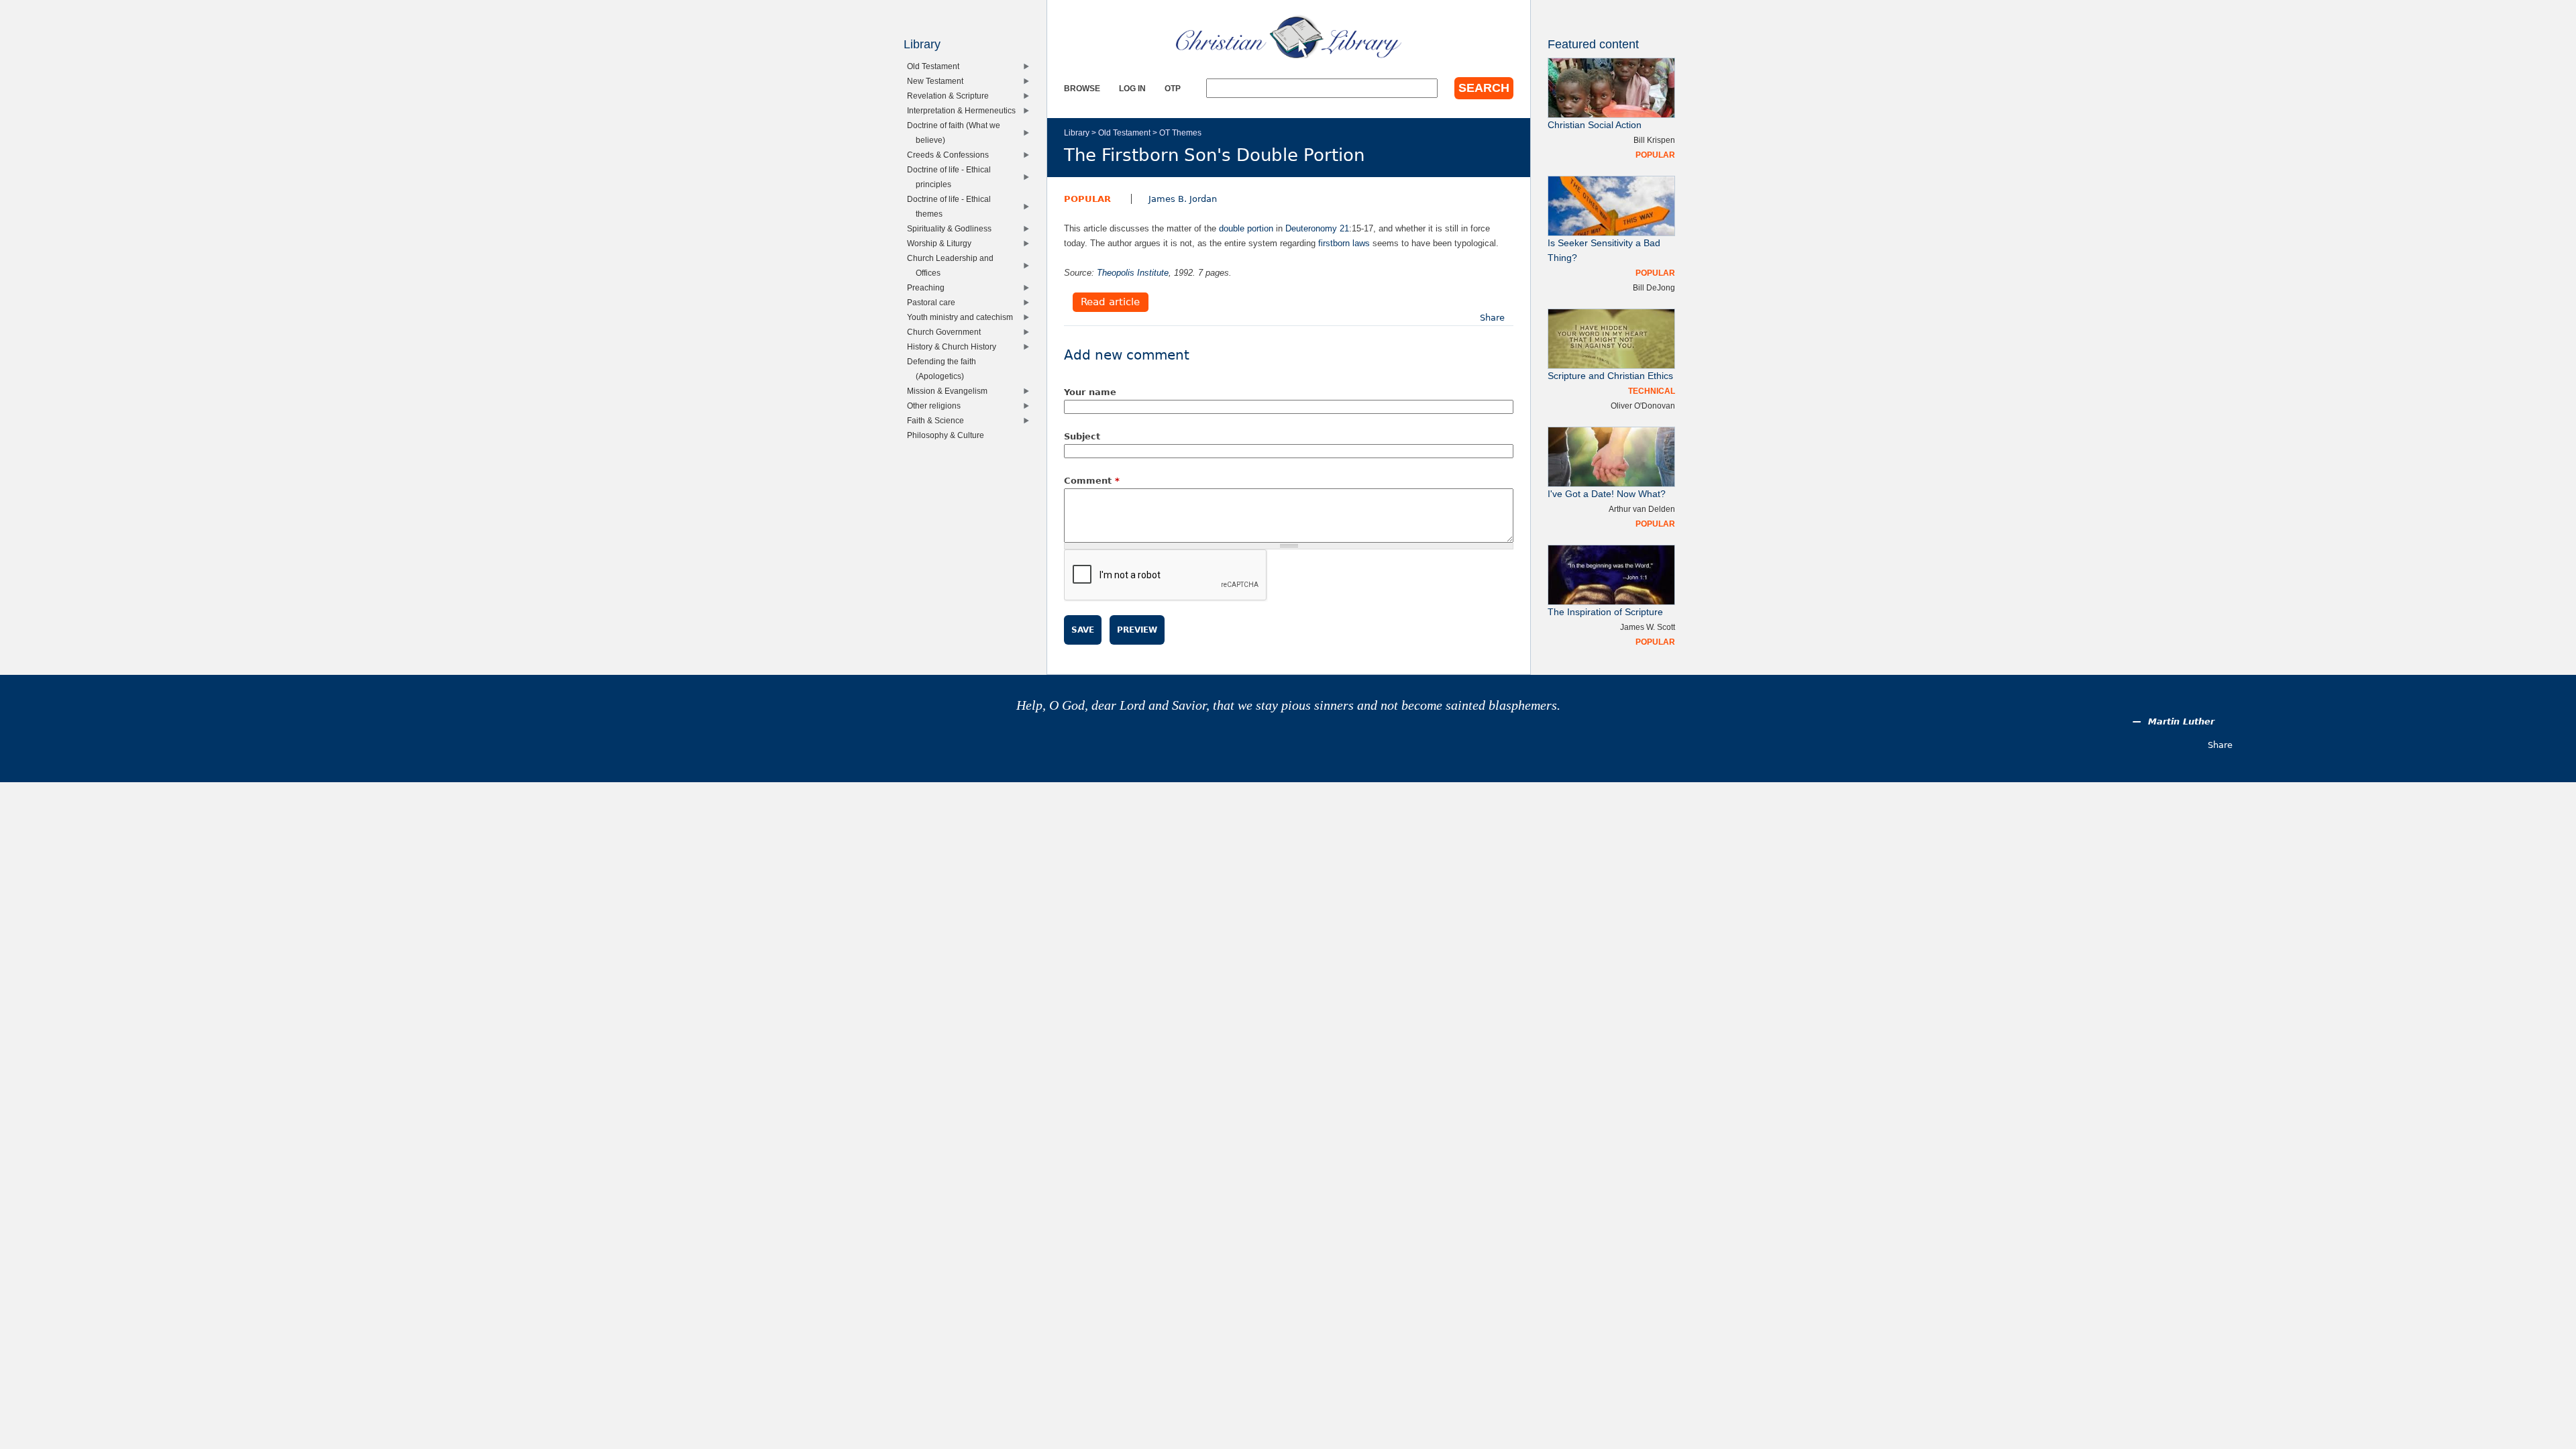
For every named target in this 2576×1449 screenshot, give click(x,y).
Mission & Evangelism (950, 391)
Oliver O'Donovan (1643, 406)
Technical (1652, 391)
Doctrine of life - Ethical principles (952, 177)
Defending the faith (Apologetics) (945, 369)
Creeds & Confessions (951, 155)
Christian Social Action (1595, 125)
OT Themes (1180, 132)
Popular (1087, 199)
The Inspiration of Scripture (1605, 612)
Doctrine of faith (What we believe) (957, 132)
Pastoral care (934, 302)
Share (1492, 318)
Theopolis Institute (1133, 273)
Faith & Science (938, 420)
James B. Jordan (1183, 199)
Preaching (929, 287)
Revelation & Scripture (951, 96)
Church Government (947, 332)
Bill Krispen (1654, 140)
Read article (1110, 303)
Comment (1092, 481)
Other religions (937, 406)
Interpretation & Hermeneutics (964, 110)
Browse (1082, 88)
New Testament (938, 81)
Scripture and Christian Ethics (1610, 376)
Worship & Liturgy (942, 243)
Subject (1082, 436)
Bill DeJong (1654, 287)
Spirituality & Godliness (952, 228)
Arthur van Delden (1642, 509)
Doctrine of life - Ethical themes (952, 206)
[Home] (1289, 37)
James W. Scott (1648, 627)
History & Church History (955, 346)
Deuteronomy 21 (1317, 228)
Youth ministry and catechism (963, 317)
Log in (1132, 88)
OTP (1173, 88)
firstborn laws (1344, 243)
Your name (1090, 392)
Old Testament (1124, 132)
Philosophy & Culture (949, 435)
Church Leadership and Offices (953, 265)
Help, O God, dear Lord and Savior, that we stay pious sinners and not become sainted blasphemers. (1288, 705)
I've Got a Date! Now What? (1607, 494)
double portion (1246, 228)
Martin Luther (2181, 721)
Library (1077, 132)
